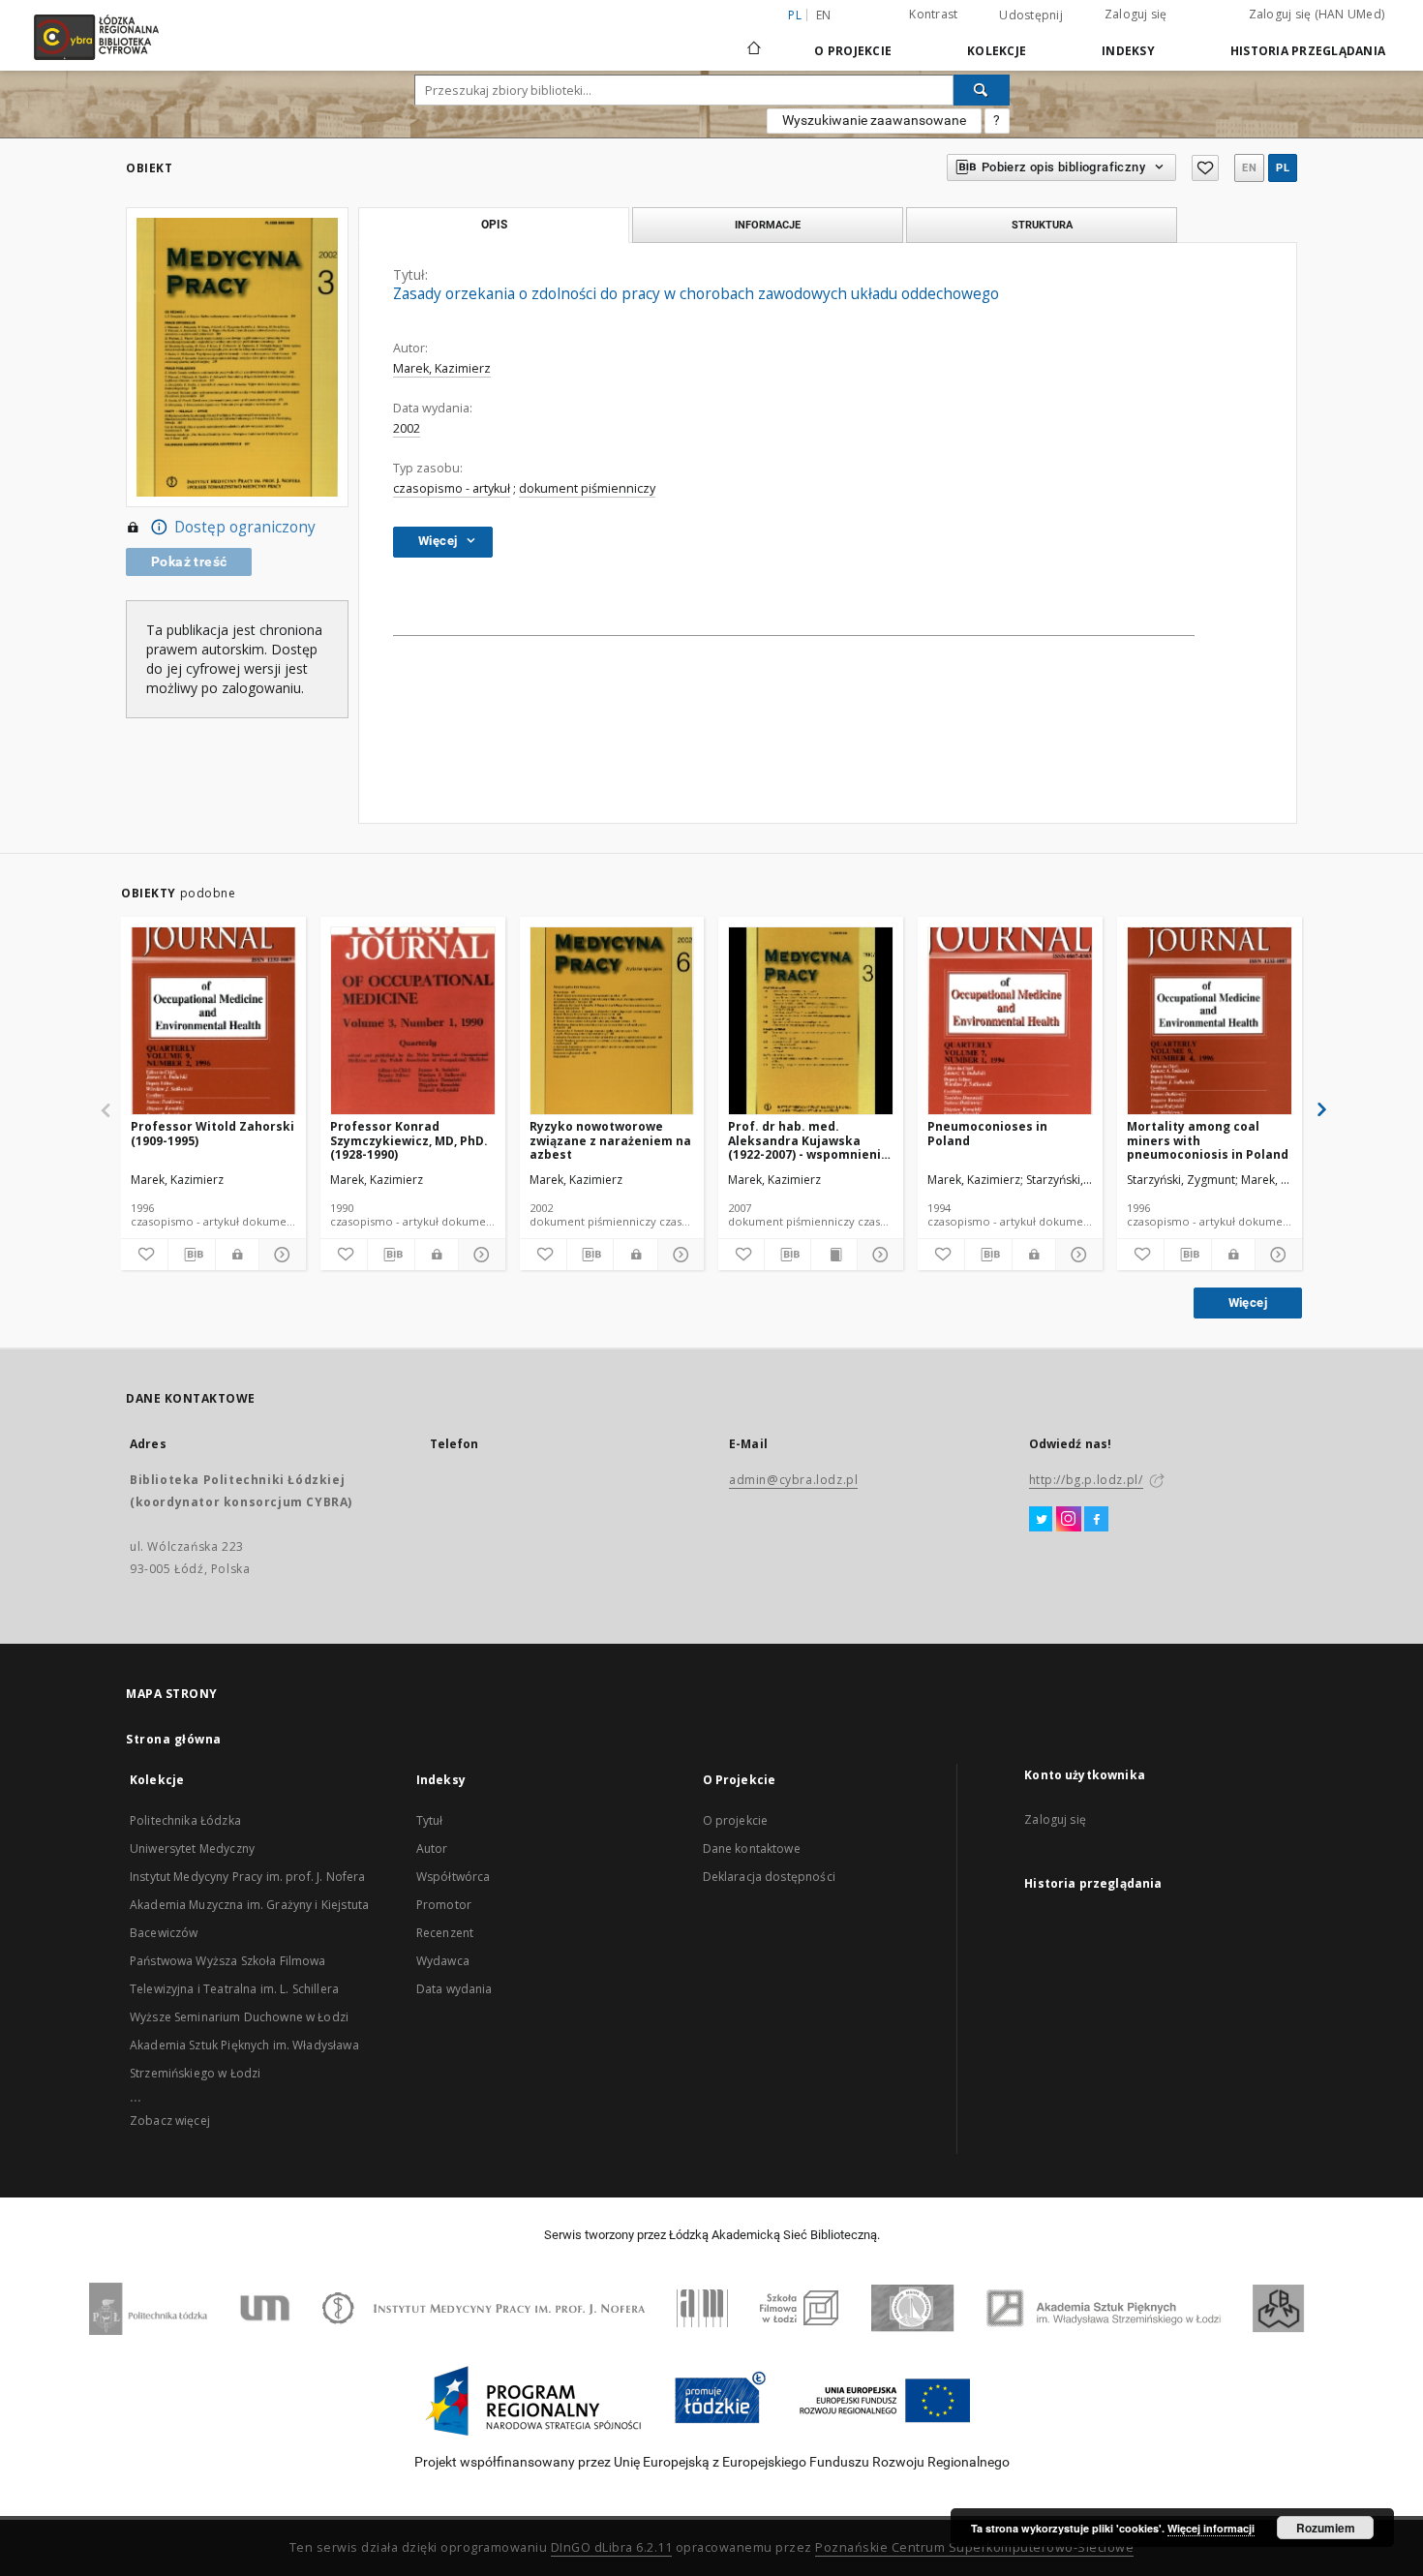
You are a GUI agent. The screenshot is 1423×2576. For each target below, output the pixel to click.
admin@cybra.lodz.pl (793, 1480)
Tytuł (430, 1820)
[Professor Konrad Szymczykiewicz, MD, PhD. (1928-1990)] (413, 1022)
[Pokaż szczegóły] (280, 1255)
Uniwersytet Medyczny (192, 1849)
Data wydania (454, 1989)
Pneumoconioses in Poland (987, 1133)
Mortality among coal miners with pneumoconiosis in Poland (1208, 1140)
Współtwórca (454, 1877)
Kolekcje (997, 51)
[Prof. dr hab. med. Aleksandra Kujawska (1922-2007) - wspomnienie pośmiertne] (811, 1022)
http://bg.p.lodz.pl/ (1086, 1480)
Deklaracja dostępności (769, 1877)
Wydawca (443, 1961)
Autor (432, 1849)
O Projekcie (853, 51)
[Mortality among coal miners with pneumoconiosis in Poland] (1210, 1022)
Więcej (1248, 1303)
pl (1283, 168)
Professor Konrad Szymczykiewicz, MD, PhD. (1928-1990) (409, 1140)
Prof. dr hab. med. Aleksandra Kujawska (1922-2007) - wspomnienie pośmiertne (808, 1140)
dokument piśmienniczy (587, 488)
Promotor (444, 1905)
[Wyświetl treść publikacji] (834, 1255)
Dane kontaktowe (752, 1849)
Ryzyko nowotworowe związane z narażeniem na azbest (610, 1140)
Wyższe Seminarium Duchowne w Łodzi (239, 2017)
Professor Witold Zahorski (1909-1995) (212, 1133)
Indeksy (1128, 51)
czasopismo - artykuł (452, 488)
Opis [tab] (494, 225)
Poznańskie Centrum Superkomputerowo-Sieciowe (974, 2547)
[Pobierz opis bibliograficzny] (192, 1255)
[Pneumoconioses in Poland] (1010, 1022)
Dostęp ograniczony (245, 527)
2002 (407, 428)
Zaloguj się (1136, 14)
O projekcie (736, 1820)
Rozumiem (1326, 2528)
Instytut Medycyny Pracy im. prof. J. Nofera (247, 1877)
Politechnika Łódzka (185, 1820)
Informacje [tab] (768, 225)
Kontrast (933, 14)
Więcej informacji (1211, 2528)
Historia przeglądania (1308, 51)
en (824, 15)
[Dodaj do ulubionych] (1205, 168)
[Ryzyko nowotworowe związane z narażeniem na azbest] (612, 1022)
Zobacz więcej (170, 2121)
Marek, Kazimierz (442, 368)
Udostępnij (1031, 15)
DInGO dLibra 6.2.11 (612, 2547)
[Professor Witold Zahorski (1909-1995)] (213, 1022)
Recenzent (445, 1933)
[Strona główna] (754, 40)
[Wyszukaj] (982, 90)
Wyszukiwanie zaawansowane (874, 120)
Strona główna (174, 1739)
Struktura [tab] (1042, 225)
